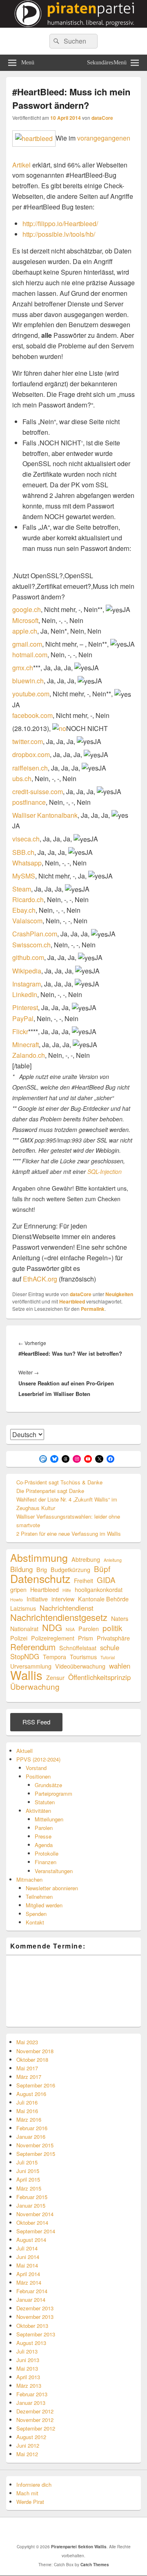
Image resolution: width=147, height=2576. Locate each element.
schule (110, 1648)
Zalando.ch (29, 1055)
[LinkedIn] (67, 2530)
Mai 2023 (27, 2042)
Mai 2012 (27, 2454)
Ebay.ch (24, 910)
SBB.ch (23, 852)
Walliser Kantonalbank (45, 815)
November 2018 (35, 2051)
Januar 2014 (31, 2300)
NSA (70, 1629)
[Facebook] (31, 2530)
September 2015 (36, 2154)
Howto (17, 1600)
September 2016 (36, 2085)
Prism (86, 1638)
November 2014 (35, 2214)
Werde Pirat (30, 2502)
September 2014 (36, 2231)
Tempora (55, 1657)
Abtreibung (86, 1559)
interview (63, 1599)
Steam (22, 889)
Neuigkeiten (119, 1294)
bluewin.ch (28, 681)
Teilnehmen (39, 1897)
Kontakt (35, 1922)
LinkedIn (25, 994)
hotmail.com (30, 655)
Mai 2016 (27, 2111)
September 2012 (36, 2428)
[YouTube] (85, 2530)
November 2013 (35, 2317)
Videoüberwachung (80, 1666)
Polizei (19, 1638)
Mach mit (27, 2493)
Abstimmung (39, 1558)
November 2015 (35, 2145)
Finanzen (46, 1862)
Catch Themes (95, 2565)
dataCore (102, 118)
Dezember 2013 (35, 2308)
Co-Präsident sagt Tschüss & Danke (59, 1482)
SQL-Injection (105, 1171)
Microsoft (25, 620)
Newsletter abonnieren (52, 1888)
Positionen (38, 1776)
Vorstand (36, 1768)
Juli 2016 (27, 2102)
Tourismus (83, 1657)
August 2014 (31, 2240)
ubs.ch (22, 778)
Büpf (102, 1569)
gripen (18, 1589)
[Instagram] (120, 2530)
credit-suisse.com (38, 792)
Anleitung (113, 1560)
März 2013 (29, 2386)
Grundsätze (48, 1785)
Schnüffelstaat (78, 1648)
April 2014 (28, 2274)
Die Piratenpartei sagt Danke (50, 1491)
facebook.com (32, 715)
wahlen (120, 1666)
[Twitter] (49, 2530)
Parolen (89, 1628)
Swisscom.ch (31, 945)
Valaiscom (27, 921)
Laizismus (23, 1608)
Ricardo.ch (28, 899)
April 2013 (28, 2377)
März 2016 (29, 2119)
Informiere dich (34, 2485)
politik (112, 1628)
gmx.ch (23, 668)
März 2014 (29, 2282)
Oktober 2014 (32, 2223)
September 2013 (36, 2334)
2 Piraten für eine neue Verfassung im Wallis (69, 1533)
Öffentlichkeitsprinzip (99, 1677)
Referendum (33, 1647)
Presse (43, 1836)
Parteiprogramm (53, 1793)
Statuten (45, 1802)
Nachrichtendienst (67, 1608)
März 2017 (29, 2077)
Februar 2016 (32, 2128)
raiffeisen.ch (30, 768)
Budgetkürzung (70, 1569)
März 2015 (29, 2188)
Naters (120, 1618)
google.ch (27, 610)
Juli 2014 (27, 2248)
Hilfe (67, 1590)
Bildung (21, 1569)
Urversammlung (31, 1666)
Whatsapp (27, 863)
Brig (42, 1569)
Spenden (36, 1914)
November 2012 (35, 2420)
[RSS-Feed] (102, 2530)
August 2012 (31, 2437)
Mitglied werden (44, 1905)
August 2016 (31, 2094)
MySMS (24, 876)
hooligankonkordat (99, 1589)
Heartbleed (72, 1301)
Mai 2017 (27, 2068)
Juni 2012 (28, 2445)
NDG (52, 1627)
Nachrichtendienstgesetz (59, 1617)
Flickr (20, 1032)
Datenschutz (40, 1578)
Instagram (27, 984)
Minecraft (26, 1045)
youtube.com (31, 694)
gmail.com (27, 644)
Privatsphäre (113, 1638)
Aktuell (24, 1751)
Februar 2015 (32, 2197)
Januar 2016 (31, 2137)
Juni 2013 (28, 2360)
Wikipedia (27, 971)
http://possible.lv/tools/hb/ (59, 234)
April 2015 (28, 2179)
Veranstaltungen (54, 1871)
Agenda (44, 1845)
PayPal (23, 1018)
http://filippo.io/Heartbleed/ (60, 223)
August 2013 (31, 2343)
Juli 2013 (27, 2351)
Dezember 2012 (35, 2411)
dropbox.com (31, 755)
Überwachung (35, 1686)
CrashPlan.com (35, 934)
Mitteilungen (49, 1819)
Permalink (93, 1309)
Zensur (55, 1677)
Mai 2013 (27, 2368)
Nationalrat (24, 1628)
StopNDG (25, 1657)
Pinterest (25, 1008)
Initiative (37, 1599)
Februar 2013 (32, 2394)
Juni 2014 (28, 2257)
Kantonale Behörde (103, 1599)
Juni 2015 (28, 2171)
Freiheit (84, 1580)
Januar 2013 (31, 2403)
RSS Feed (36, 1722)
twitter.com (28, 741)
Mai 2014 (27, 2265)
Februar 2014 (32, 2291)
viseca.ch (26, 839)
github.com (28, 958)
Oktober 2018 (32, 2060)
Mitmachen (29, 1879)
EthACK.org (40, 1279)
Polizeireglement (53, 1638)
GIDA (106, 1580)
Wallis (26, 1675)
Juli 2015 (27, 2162)
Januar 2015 (31, 2205)
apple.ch (25, 631)
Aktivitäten (38, 1811)
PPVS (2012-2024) (38, 1759)
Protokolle (47, 1853)
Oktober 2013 (32, 2326)
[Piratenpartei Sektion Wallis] (73, 25)
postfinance (29, 802)
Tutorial (108, 1657)
